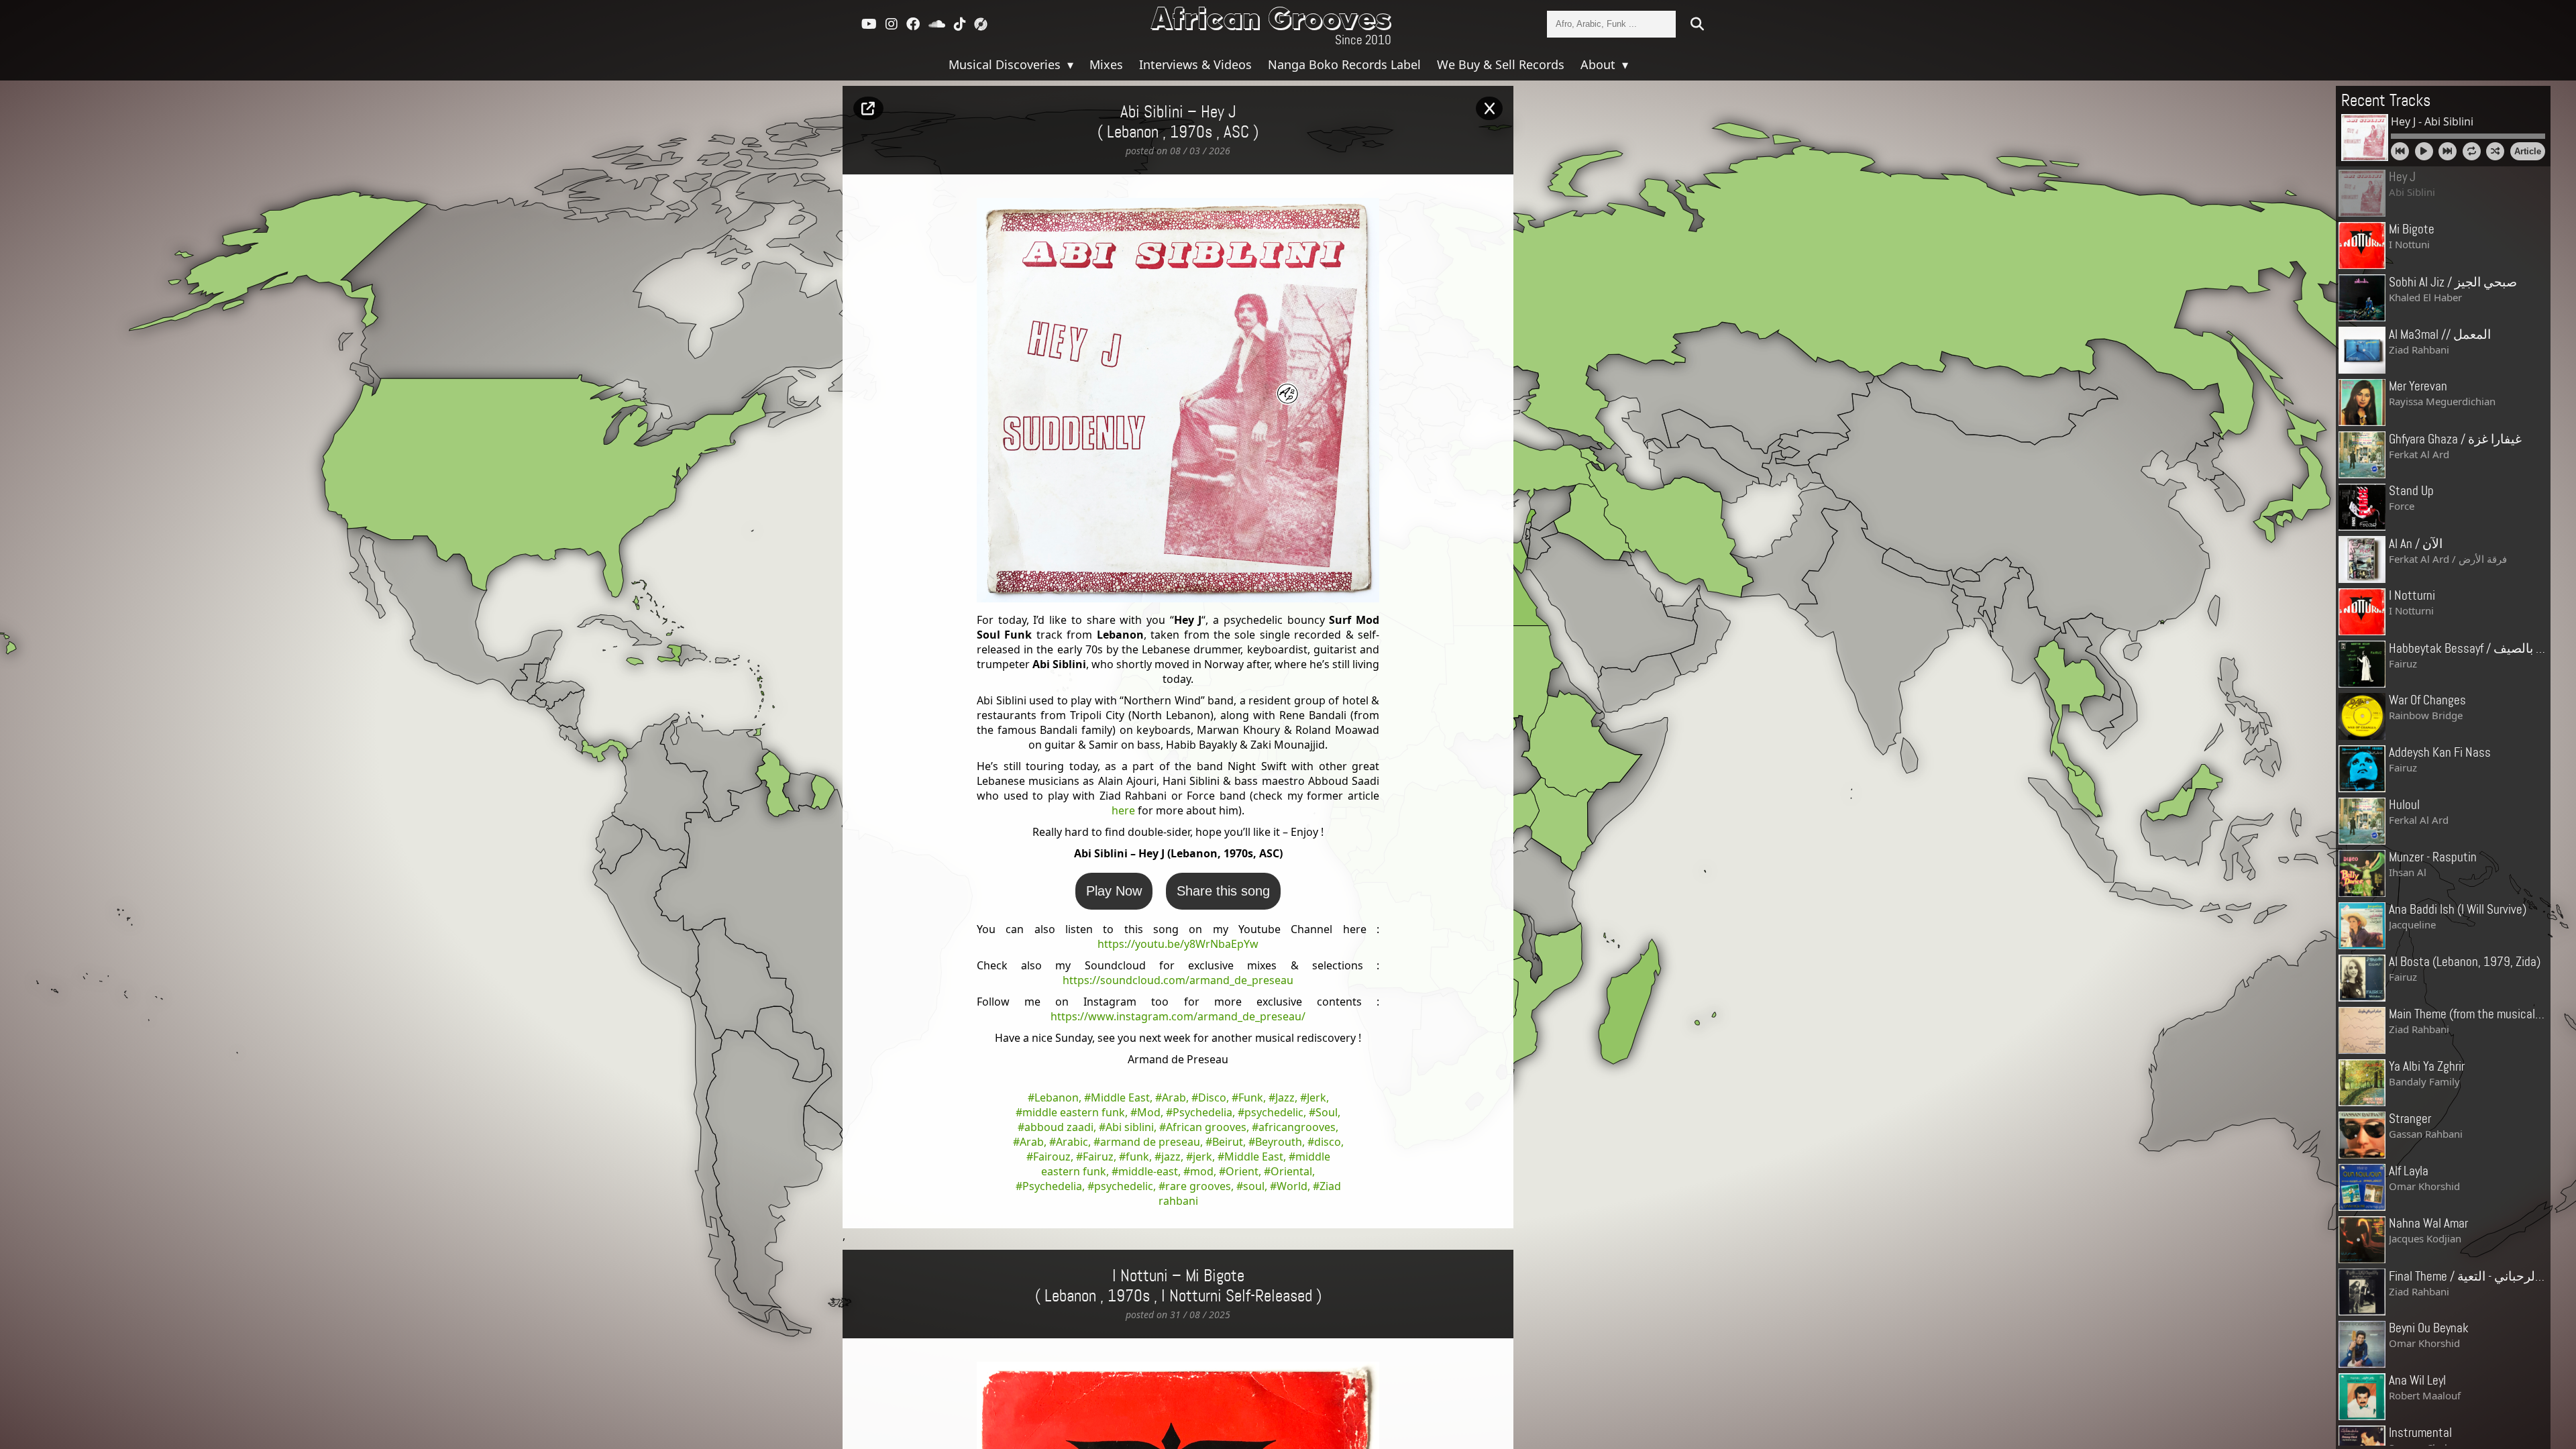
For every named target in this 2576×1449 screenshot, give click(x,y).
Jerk (1317, 1097)
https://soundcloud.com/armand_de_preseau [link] (1178, 980)
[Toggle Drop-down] (1069, 64)
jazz (1171, 1157)
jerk (1202, 1157)
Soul (1327, 1112)
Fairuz (1098, 1157)
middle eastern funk (1074, 1112)
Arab (1174, 1097)
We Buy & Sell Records (1501, 64)
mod (1202, 1171)
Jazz (1285, 1097)
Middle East (1120, 1097)
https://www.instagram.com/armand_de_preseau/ (1178, 1016)
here (1123, 810)
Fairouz (1052, 1157)
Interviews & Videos (1195, 64)
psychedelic (1274, 1112)
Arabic (1072, 1142)
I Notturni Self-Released (1237, 1297)
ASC (1236, 133)
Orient (1242, 1171)
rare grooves (1198, 1186)
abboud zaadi (1059, 1127)
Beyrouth (1279, 1142)
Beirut (1228, 1142)
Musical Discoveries (1006, 64)
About (1600, 64)
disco (1328, 1142)
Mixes (1106, 64)
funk (1137, 1157)
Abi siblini (1130, 1127)
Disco (1212, 1097)
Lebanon (1057, 1097)
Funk (1251, 1097)
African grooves (1206, 1127)
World (1292, 1186)
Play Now (1114, 891)
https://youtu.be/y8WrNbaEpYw (1178, 944)
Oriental (1291, 1171)
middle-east (1148, 1171)
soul (1254, 1186)
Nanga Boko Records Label (1344, 64)
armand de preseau (1150, 1142)
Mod (1149, 1112)
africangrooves (1297, 1127)
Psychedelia (1202, 1112)
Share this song (1223, 891)
